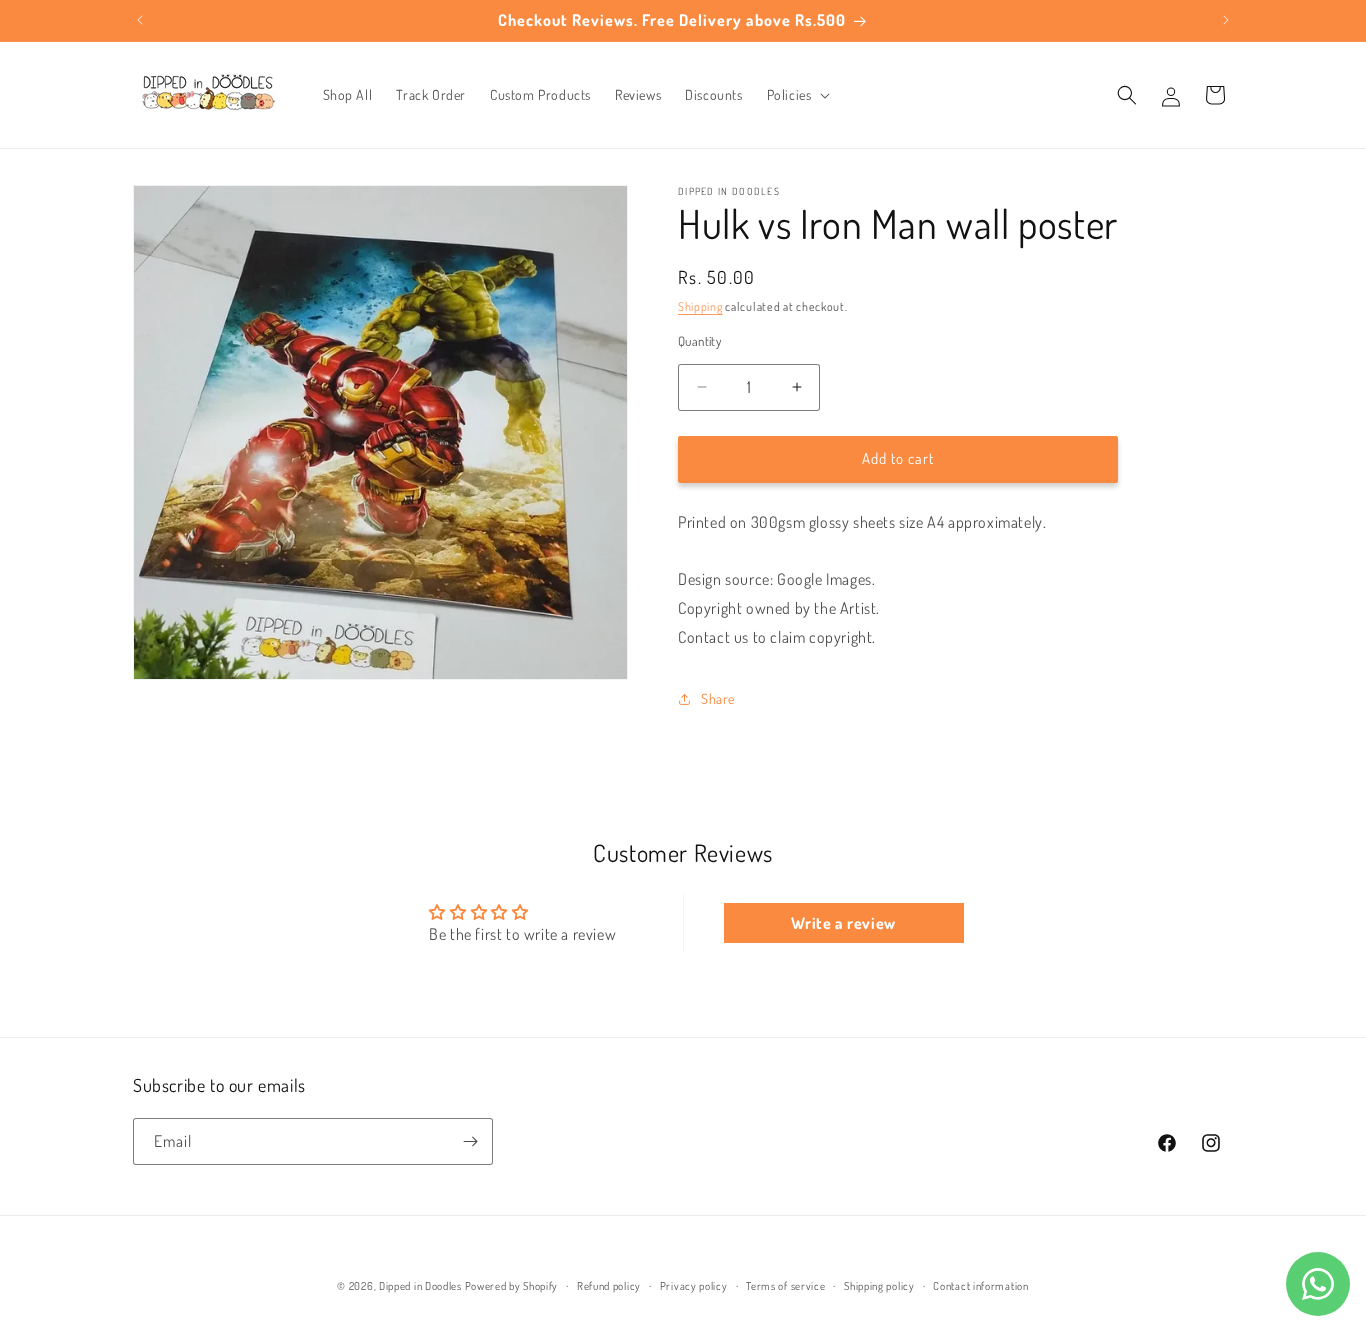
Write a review (843, 923)
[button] (797, 95)
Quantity (699, 341)
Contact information (980, 1286)
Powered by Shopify (512, 1286)
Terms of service (785, 1286)
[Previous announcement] (140, 20)
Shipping (700, 306)
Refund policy (609, 1286)
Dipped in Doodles (420, 1286)
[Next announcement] (1226, 20)
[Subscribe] (470, 1141)
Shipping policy (879, 1286)
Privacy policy (694, 1286)
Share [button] (718, 698)
